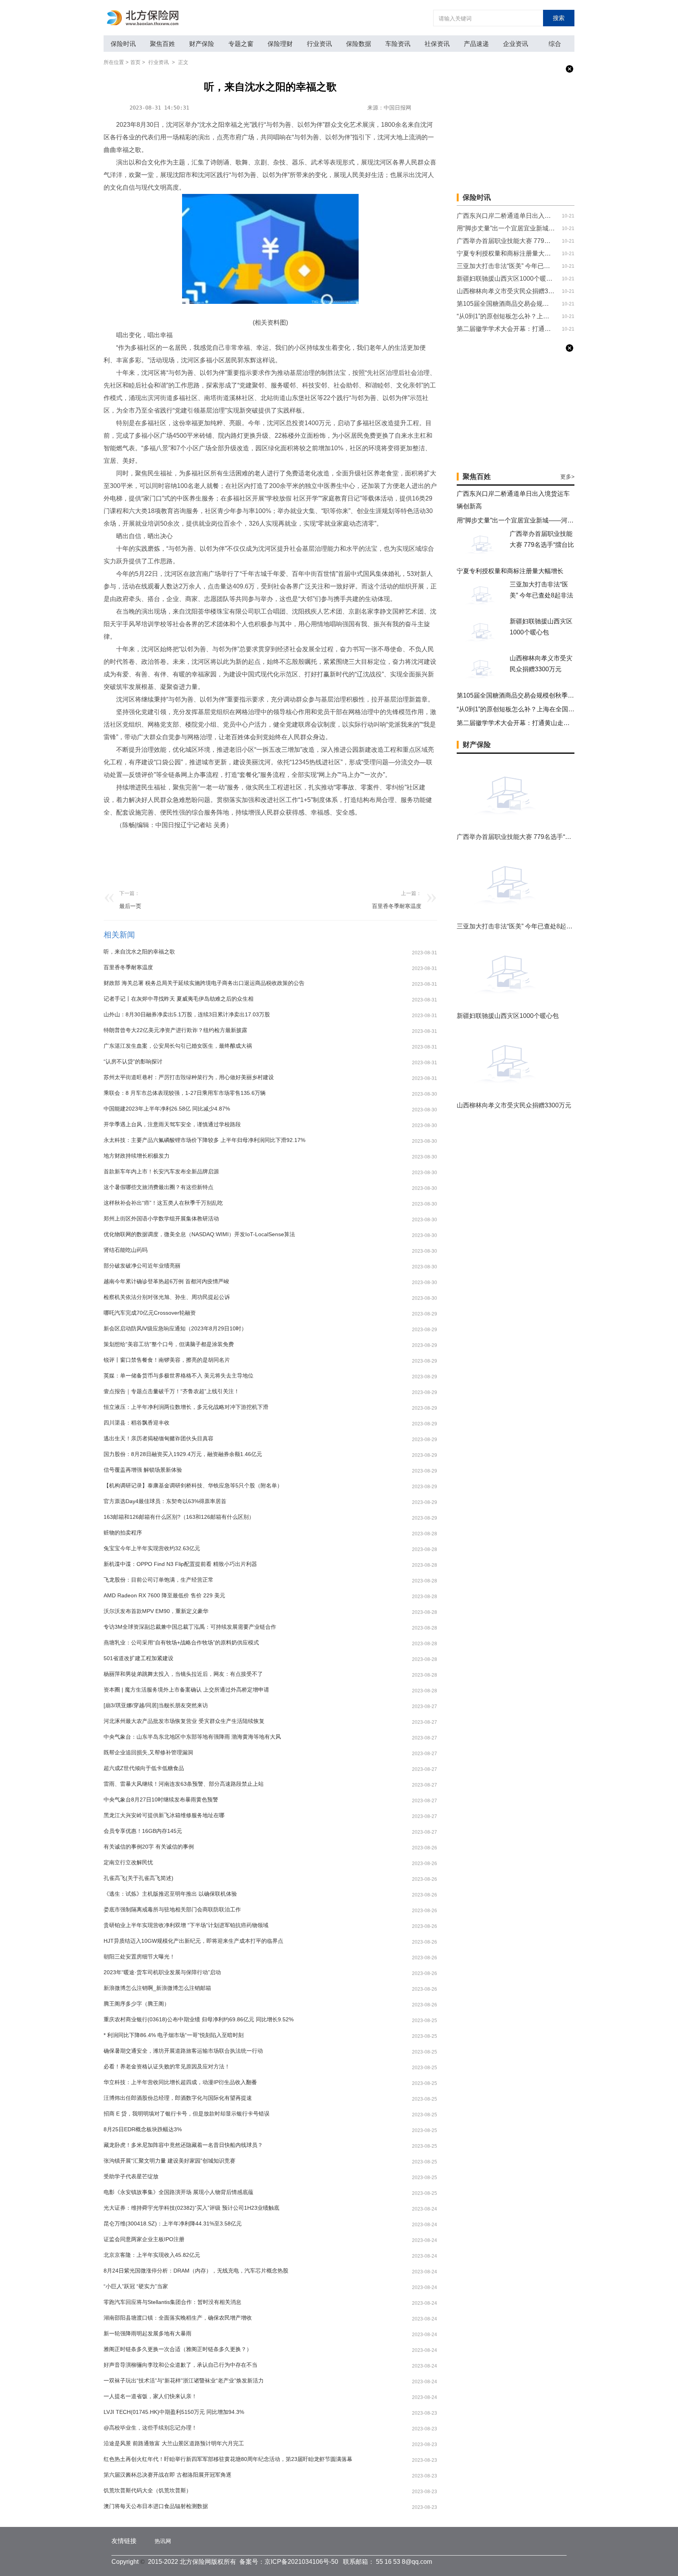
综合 (555, 44)
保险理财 (280, 44)
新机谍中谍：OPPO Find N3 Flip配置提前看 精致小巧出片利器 (180, 1564)
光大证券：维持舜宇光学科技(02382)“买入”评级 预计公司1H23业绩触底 (191, 2208)
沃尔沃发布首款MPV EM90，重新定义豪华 (156, 1611)
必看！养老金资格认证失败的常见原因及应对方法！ (167, 2066)
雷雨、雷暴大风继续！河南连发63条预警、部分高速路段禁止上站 (184, 1784)
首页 (135, 62)
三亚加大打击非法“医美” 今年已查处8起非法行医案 (506, 266)
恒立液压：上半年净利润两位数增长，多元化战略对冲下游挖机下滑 (186, 1407)
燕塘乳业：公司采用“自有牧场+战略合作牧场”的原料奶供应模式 (181, 1642)
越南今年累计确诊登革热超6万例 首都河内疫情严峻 (166, 1281)
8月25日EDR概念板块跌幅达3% (143, 2129)
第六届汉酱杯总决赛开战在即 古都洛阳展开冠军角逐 (168, 2475)
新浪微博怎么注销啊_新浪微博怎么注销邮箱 (157, 1988)
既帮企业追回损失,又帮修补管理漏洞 (148, 1752)
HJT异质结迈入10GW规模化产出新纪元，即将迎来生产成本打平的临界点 (193, 1941)
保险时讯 (123, 44)
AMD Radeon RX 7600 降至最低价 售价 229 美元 (164, 1595)
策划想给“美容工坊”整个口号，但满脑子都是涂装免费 (169, 1344)
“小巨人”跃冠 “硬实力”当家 (136, 2286)
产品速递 (476, 44)
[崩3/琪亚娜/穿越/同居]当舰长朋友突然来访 (156, 1705)
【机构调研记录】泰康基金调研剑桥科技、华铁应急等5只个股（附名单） (193, 1485)
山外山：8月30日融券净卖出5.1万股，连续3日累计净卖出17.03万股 (187, 1014)
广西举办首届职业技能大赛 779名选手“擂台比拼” (506, 241)
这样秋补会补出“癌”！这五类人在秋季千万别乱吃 (163, 1203)
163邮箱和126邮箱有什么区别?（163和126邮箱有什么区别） (179, 1517)
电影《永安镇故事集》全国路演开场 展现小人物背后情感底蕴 (179, 2192)
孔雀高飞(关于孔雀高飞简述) (139, 1878)
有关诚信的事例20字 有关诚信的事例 (149, 1847)
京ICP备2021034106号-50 (301, 2562)
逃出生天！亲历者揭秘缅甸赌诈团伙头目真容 (159, 1438)
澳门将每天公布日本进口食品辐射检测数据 (156, 2506)
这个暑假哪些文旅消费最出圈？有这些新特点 (159, 1187)
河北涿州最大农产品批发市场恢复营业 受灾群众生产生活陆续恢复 (184, 1721)
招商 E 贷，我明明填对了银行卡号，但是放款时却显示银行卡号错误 (187, 2114)
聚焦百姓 (162, 44)
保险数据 (359, 44)
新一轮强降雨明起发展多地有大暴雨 (148, 2333)
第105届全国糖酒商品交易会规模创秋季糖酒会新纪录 (506, 304)
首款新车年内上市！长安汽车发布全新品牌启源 (161, 1171)
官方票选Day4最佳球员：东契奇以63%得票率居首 (165, 1501)
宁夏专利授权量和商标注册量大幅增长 (506, 253)
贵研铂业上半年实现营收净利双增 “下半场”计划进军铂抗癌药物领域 (186, 1925)
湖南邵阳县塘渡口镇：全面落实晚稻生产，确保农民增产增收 (178, 2318)
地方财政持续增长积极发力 (137, 1156)
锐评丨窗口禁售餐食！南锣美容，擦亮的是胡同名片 (167, 1360)
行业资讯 (319, 44)
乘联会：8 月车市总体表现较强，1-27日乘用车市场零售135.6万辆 (185, 1093)
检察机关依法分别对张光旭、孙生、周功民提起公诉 (167, 1297)
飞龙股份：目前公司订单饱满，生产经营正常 (159, 1580)
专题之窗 (241, 44)
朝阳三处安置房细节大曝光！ (139, 1957)
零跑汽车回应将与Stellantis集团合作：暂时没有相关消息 (172, 2302)
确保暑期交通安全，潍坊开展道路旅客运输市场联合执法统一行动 (183, 2051)
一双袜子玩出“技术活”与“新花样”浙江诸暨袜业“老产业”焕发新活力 (184, 2381)
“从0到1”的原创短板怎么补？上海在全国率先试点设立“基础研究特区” (506, 316)
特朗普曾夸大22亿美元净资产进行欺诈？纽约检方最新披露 (175, 1030)
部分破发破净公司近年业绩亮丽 (142, 1266)
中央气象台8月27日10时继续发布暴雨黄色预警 (161, 1800)
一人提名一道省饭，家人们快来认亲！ (150, 2396)
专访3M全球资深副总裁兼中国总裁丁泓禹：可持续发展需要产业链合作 (190, 1627)
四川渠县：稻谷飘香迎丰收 (137, 1423)
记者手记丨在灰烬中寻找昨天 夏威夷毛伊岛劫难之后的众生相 (179, 999)
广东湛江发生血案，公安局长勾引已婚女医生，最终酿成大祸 (178, 1046)
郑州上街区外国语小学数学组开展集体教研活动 (161, 1219)
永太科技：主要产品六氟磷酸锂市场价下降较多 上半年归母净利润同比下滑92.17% (204, 1140)
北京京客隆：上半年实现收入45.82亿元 (152, 2255)
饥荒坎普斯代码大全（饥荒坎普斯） (148, 2490)
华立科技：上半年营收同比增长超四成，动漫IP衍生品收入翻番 (180, 2082)
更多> (567, 477)
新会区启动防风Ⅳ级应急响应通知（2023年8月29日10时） (175, 1328)
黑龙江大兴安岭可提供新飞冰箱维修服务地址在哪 (164, 1815)
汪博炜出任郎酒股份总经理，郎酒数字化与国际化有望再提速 (178, 2098)
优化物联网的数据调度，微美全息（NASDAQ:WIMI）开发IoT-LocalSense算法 (199, 1234)
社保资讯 (437, 44)
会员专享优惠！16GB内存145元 (143, 1831)
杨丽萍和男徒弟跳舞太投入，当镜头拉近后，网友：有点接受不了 (183, 1674)
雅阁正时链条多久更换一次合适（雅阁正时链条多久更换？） (178, 2349)
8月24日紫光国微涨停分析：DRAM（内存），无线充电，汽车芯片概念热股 (196, 2271)
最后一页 (130, 906)
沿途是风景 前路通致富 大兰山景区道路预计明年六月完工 (174, 2443)
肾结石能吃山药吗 (126, 1250)
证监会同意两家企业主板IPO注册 (144, 2239)
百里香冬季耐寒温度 (397, 906)
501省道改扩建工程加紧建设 (139, 1658)
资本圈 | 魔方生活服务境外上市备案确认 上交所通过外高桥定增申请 (186, 1690)
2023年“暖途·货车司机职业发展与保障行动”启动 (162, 1972)
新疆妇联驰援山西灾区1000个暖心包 (506, 279)
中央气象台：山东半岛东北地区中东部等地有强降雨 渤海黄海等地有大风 (192, 1737)
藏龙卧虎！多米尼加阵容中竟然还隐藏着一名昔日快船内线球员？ (183, 2145)
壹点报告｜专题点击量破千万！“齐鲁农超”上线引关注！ (171, 1391)
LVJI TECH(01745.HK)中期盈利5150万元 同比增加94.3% (174, 2412)
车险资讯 (398, 44)
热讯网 (163, 2541)
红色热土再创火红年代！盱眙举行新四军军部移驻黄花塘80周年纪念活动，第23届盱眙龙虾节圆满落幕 (228, 2459)
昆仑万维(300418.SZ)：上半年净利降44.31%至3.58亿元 (173, 2223)
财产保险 (202, 44)
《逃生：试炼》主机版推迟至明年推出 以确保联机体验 (170, 1894)
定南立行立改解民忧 (128, 1862)
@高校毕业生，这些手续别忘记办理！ (150, 2428)
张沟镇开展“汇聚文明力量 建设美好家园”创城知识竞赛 (169, 2161)
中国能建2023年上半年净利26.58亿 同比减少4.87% (167, 1109)
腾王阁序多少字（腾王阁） (137, 2004)
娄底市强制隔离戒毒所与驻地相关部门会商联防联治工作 (172, 1909)
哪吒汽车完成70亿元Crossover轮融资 (150, 1313)
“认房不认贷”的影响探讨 (133, 1061)
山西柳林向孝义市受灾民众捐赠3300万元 (506, 291)
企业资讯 (516, 44)
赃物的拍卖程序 (123, 1533)
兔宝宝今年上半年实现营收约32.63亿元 (152, 1548)
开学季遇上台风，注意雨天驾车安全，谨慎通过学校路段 (172, 1124)
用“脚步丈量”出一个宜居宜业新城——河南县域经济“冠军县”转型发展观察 (506, 228)
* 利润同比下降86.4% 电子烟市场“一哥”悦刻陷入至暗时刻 (174, 2035)
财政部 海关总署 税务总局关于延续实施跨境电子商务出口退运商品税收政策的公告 (204, 983)
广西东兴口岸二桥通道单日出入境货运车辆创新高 (506, 216)
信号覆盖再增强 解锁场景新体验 (143, 1470)
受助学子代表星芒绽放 (131, 2176)
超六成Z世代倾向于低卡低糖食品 (144, 1768)
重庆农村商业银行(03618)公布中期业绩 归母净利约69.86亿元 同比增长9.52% (199, 2019)
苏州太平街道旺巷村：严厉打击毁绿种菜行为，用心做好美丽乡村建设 (189, 1077)
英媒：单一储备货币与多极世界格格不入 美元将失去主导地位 (179, 1376)
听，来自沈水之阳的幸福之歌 (139, 952)
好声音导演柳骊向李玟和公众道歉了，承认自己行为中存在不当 (180, 2365)
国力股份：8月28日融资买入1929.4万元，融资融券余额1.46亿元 (183, 1454)
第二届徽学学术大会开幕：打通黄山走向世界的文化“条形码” (506, 329)
